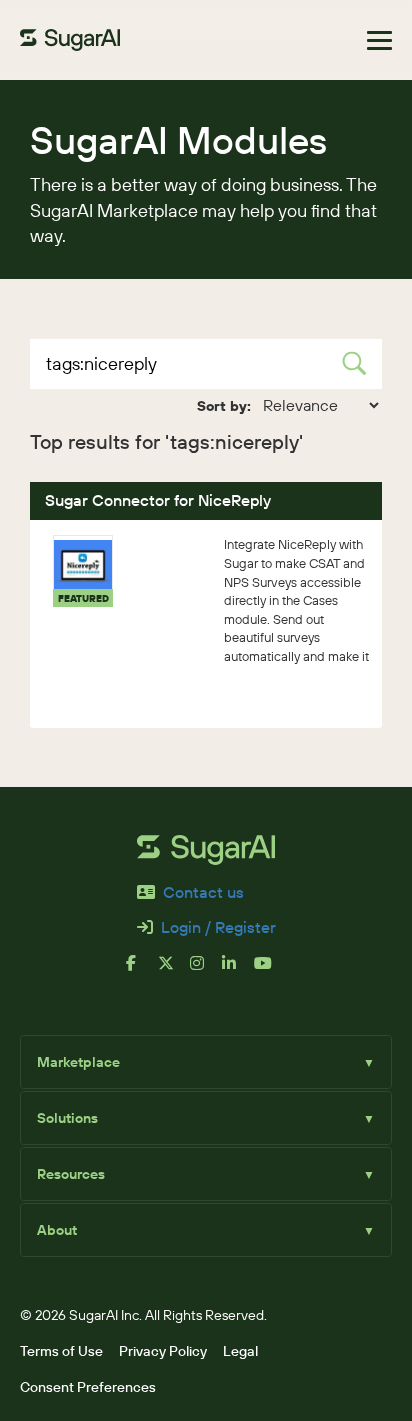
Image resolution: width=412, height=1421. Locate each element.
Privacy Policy (163, 1351)
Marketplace (206, 1062)
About (206, 1230)
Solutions (206, 1118)
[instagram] (206, 971)
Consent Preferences (88, 1387)
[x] (174, 971)
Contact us (203, 892)
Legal (240, 1351)
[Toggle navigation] (379, 40)
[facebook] (142, 971)
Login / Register (218, 927)
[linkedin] (238, 971)
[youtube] (270, 971)
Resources (206, 1174)
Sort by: (224, 406)
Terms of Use (61, 1351)
